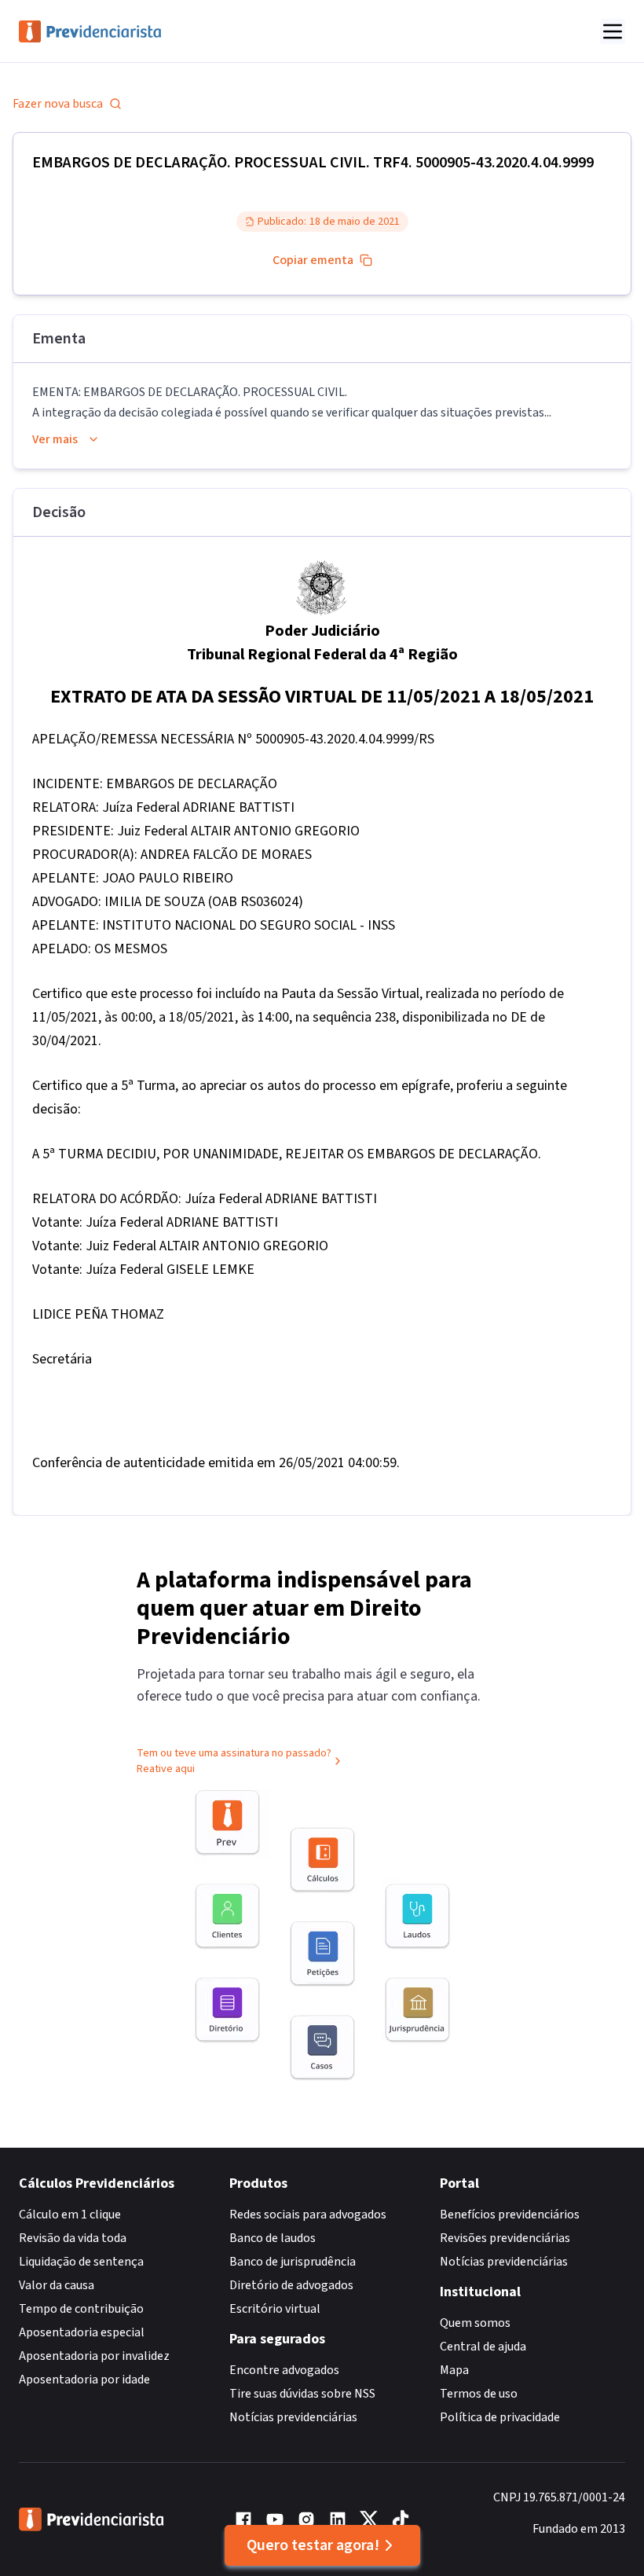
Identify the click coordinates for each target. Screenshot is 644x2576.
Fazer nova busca (58, 104)
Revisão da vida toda (73, 2238)
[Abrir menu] (613, 31)
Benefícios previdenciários (510, 2215)
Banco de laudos (273, 2238)
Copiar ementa (313, 260)
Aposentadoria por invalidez (94, 2356)
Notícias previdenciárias (293, 2417)
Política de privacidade (500, 2417)
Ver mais (55, 439)
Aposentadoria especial (82, 2332)
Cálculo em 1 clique (70, 2215)
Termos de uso (479, 2394)
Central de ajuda (483, 2347)
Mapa (454, 2370)
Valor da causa (57, 2285)
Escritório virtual (275, 2309)
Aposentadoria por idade (84, 2380)
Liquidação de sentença (81, 2262)
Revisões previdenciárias (505, 2238)
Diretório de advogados (291, 2285)
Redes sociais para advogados (308, 2215)
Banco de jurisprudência (293, 2262)
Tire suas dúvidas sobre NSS (302, 2394)
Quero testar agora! (313, 2545)
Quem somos (475, 2323)
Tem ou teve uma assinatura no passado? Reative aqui (234, 1761)
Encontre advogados (284, 2370)
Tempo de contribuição (81, 2309)
